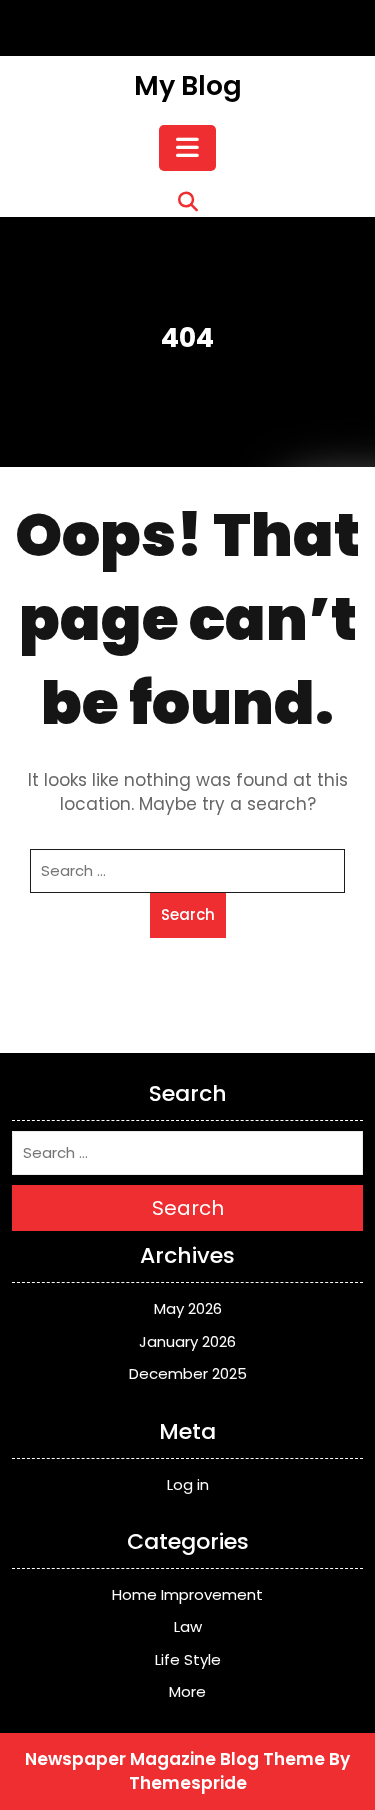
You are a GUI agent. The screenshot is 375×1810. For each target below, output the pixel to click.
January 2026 (187, 1341)
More (187, 1691)
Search (188, 914)
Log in (188, 1484)
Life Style (188, 1659)
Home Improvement (187, 1594)
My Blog (188, 85)
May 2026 (188, 1308)
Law (188, 1626)
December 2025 (188, 1373)
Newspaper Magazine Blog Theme (175, 1759)
